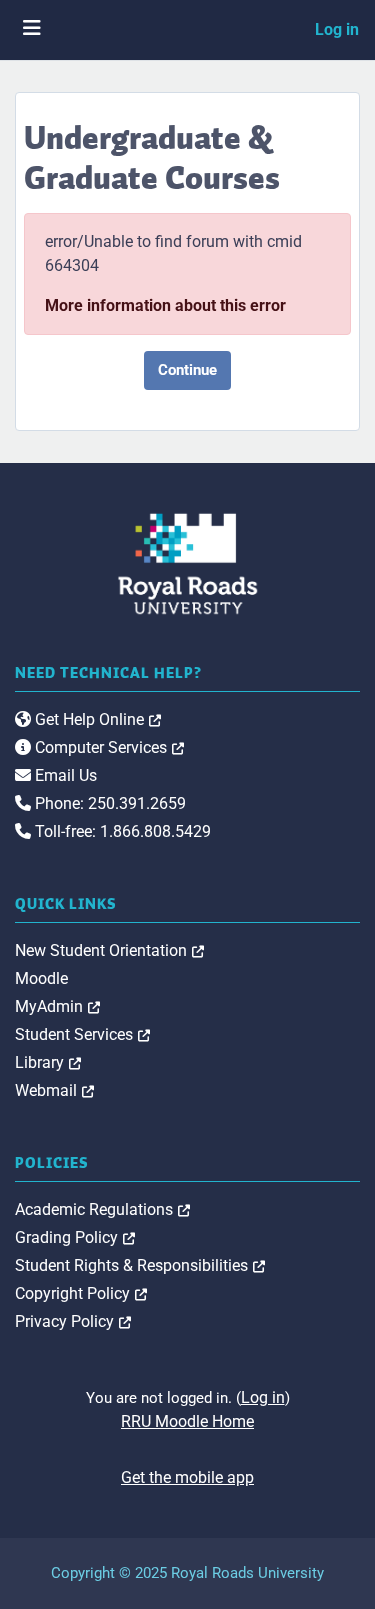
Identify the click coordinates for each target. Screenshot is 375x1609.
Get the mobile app (187, 1477)
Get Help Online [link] (96, 719)
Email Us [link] (64, 775)
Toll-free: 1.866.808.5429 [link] (121, 831)
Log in (337, 29)
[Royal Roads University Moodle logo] (188, 562)
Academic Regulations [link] (102, 1209)
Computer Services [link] (107, 747)
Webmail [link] (54, 1090)
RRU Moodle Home (187, 1421)
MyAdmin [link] (57, 1006)
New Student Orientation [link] (109, 950)
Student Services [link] (82, 1034)
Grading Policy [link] (75, 1237)
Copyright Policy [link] (81, 1293)
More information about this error (165, 305)
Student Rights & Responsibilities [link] (140, 1265)
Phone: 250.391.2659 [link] (108, 803)
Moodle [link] (41, 978)
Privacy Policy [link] (73, 1321)
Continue (187, 370)
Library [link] (48, 1062)
